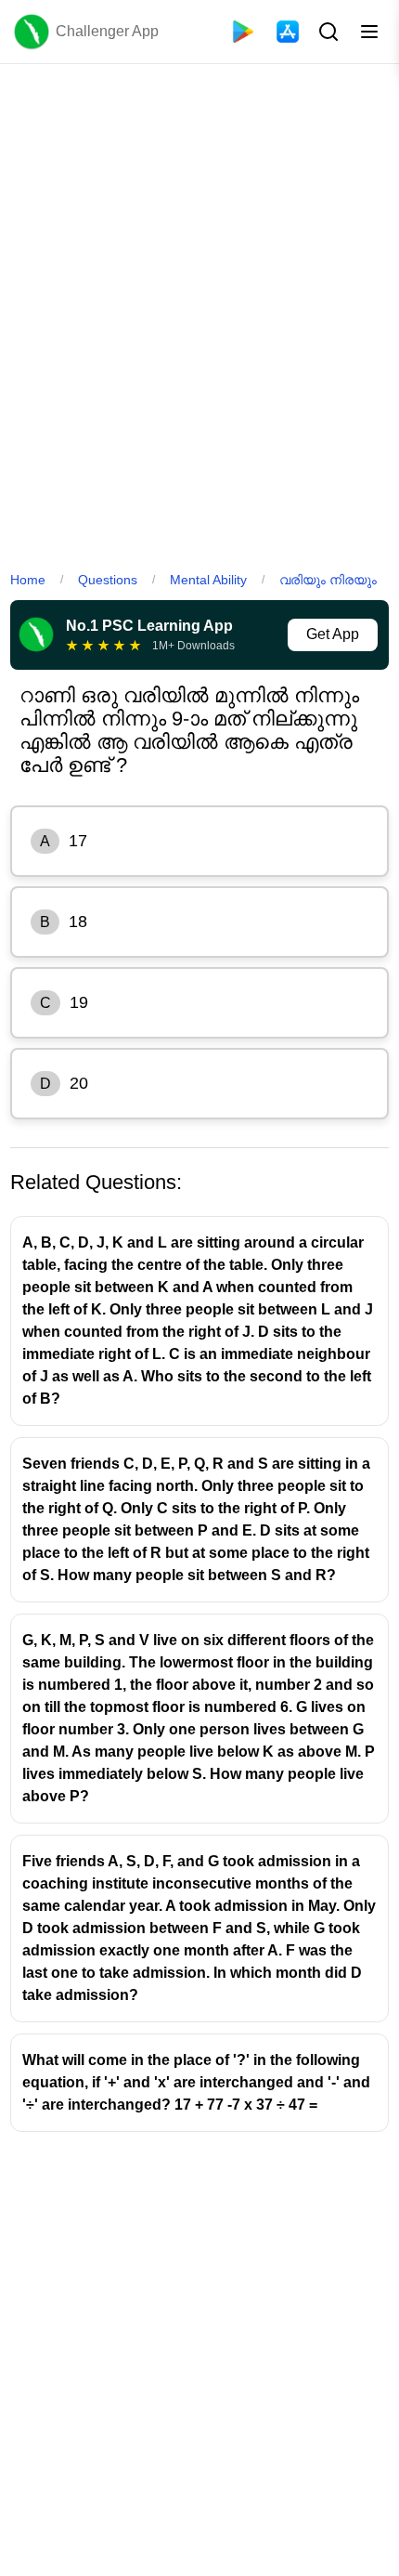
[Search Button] (327, 32)
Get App (333, 634)
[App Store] (288, 32)
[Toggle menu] (369, 32)
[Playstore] (243, 32)
